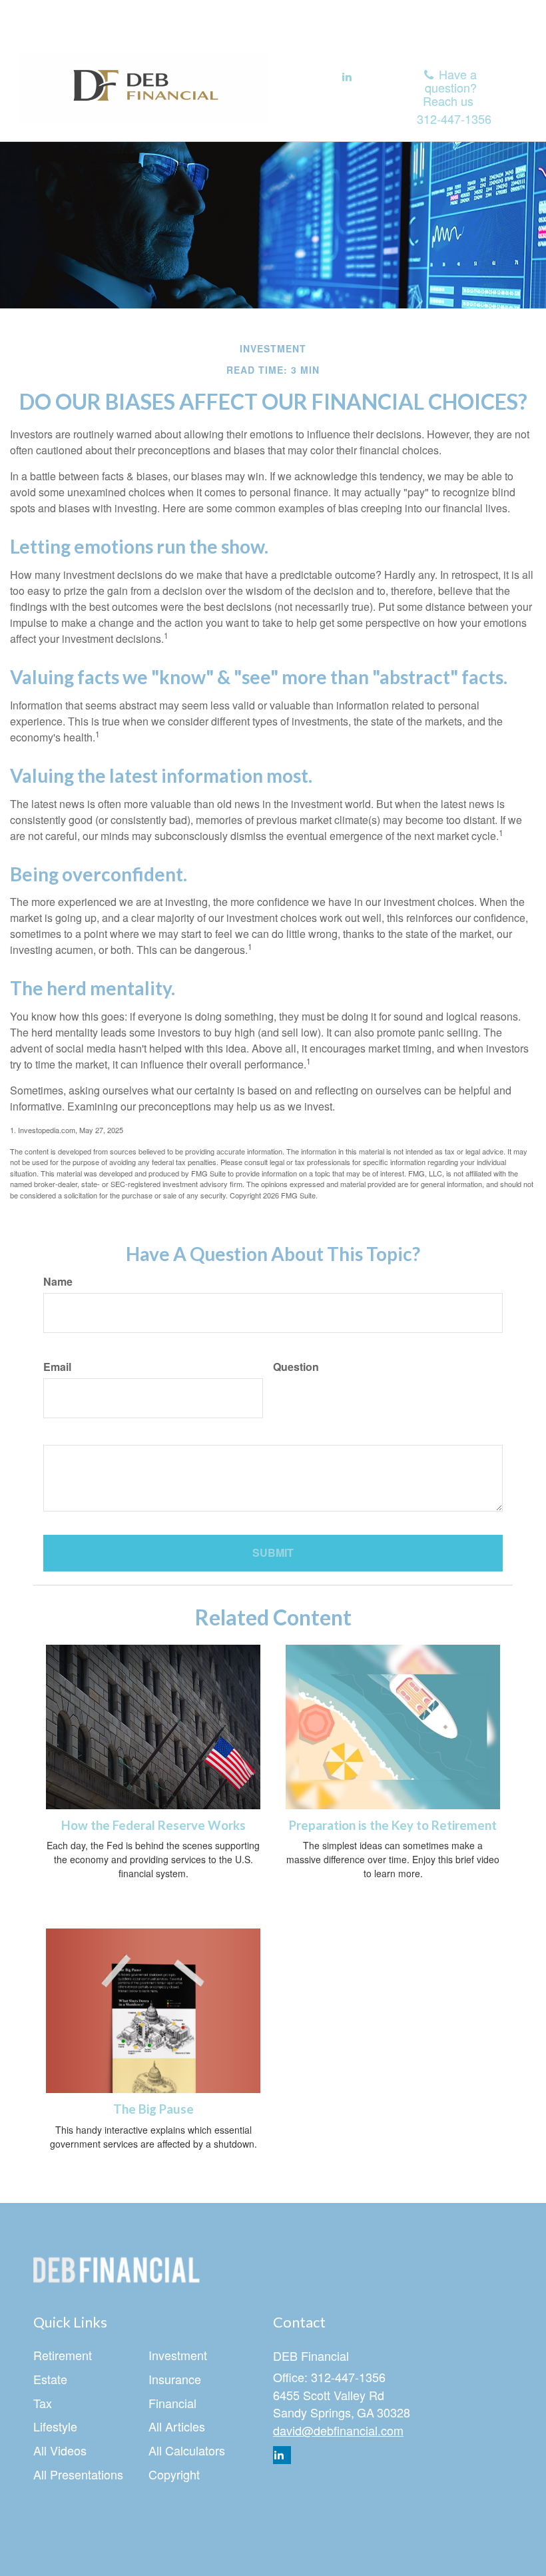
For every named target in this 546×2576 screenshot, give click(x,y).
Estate (50, 2379)
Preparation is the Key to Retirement (393, 1825)
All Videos (60, 2450)
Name (58, 1282)
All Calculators (187, 2450)
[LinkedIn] (347, 77)
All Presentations (78, 2474)
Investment (178, 2355)
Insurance (175, 2379)
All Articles (177, 2426)
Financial (172, 2403)
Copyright (174, 2474)
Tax (43, 2403)
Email (57, 1367)
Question (296, 1367)
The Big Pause (153, 2109)
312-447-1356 (454, 119)
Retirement (63, 2355)
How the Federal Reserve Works (153, 1825)
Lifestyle (55, 2426)
